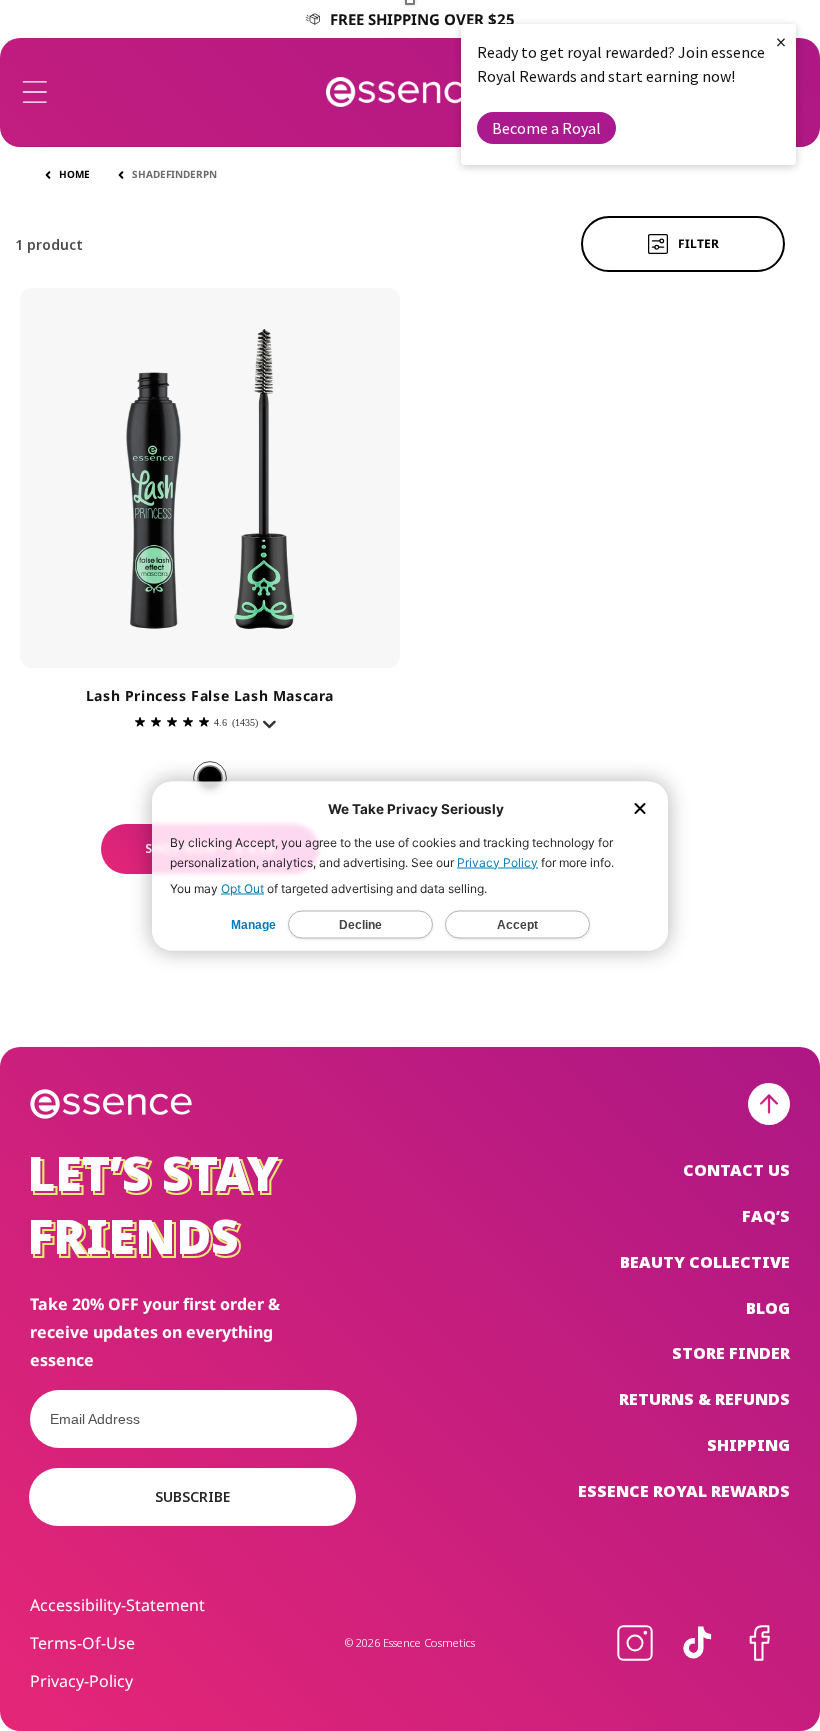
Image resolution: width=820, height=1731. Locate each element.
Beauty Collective (705, 1262)
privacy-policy (81, 1681)
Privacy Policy (497, 861)
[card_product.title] (210, 478)
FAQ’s (766, 1216)
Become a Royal (546, 128)
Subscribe (192, 1496)
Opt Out (242, 887)
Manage (253, 924)
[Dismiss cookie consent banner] (640, 809)
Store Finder (731, 1353)
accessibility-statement (117, 1605)
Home (74, 174)
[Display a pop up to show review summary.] (273, 730)
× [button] (781, 41)
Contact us (736, 1170)
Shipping (748, 1445)
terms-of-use (82, 1643)
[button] (35, 92)
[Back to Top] (769, 1104)
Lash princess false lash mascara (210, 695)
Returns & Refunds (704, 1399)
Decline (360, 924)
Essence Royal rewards (684, 1491)
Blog (768, 1308)
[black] (210, 778)
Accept (517, 924)
